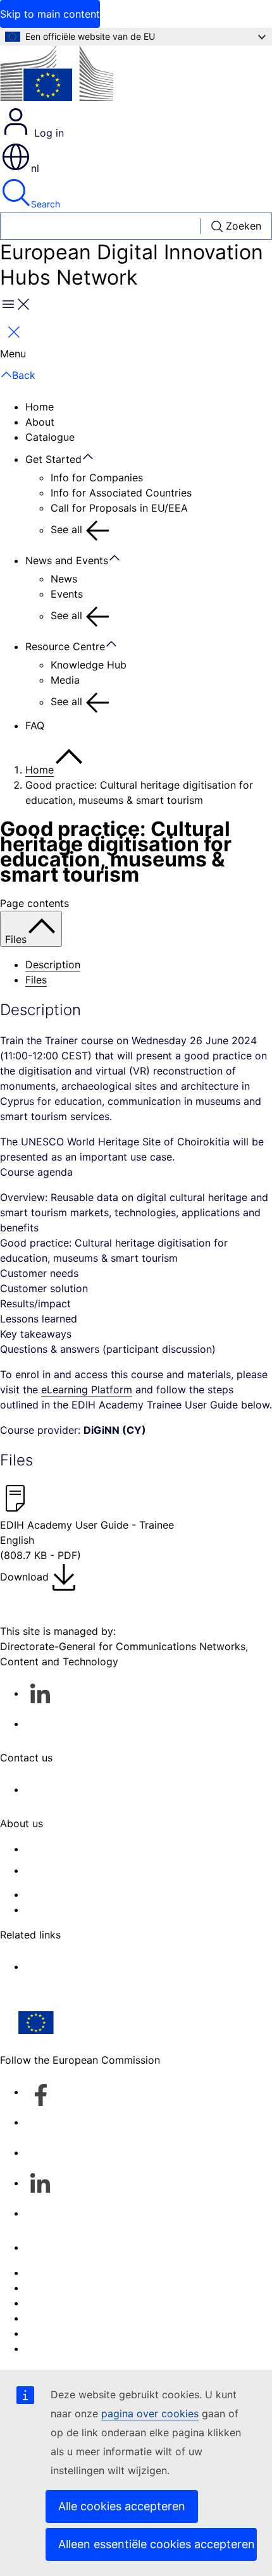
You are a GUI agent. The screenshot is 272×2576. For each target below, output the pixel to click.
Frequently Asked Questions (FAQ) (107, 1894)
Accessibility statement (81, 1849)
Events (67, 594)
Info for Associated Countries (121, 493)
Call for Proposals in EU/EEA (119, 508)
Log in (47, 133)
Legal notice (55, 2333)
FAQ (35, 725)
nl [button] (35, 168)
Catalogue (50, 437)
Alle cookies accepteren (122, 2506)
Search (46, 204)
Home (40, 407)
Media (65, 680)
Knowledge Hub (89, 665)
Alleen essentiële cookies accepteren (157, 2544)
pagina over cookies (150, 2413)
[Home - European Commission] (57, 76)
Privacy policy (59, 2318)
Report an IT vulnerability (86, 2272)
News (64, 579)
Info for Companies (97, 478)
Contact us (52, 2247)
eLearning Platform (87, 1390)
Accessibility (55, 2348)
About (40, 422)
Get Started (53, 459)
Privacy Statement (69, 1909)
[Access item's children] (94, 457)
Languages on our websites (91, 2288)
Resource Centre (65, 646)
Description (53, 964)
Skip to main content (50, 14)
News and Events (67, 560)
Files (36, 980)
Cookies (45, 2303)
